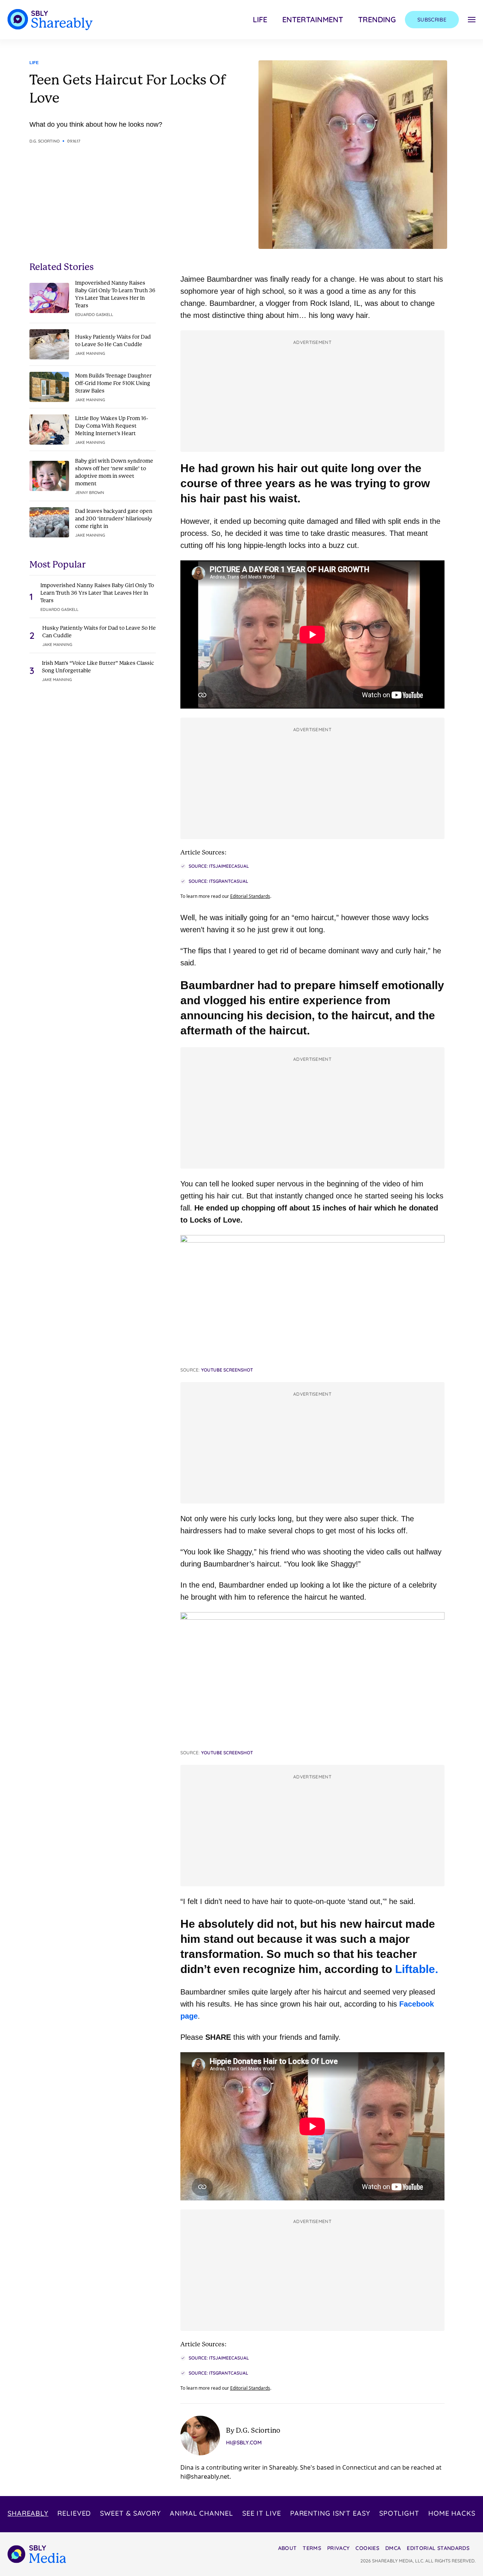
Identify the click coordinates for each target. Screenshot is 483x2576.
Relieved (74, 2513)
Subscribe (432, 20)
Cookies (367, 2548)
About (288, 2548)
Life (260, 19)
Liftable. (415, 1969)
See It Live (262, 2513)
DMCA (393, 2548)
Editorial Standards (250, 896)
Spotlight (399, 2513)
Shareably (28, 2513)
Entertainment (313, 19)
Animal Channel (202, 2513)
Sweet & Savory (130, 2513)
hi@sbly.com (244, 2443)
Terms (312, 2548)
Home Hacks (452, 2513)
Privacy (338, 2548)
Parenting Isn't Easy (330, 2513)
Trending (377, 19)
